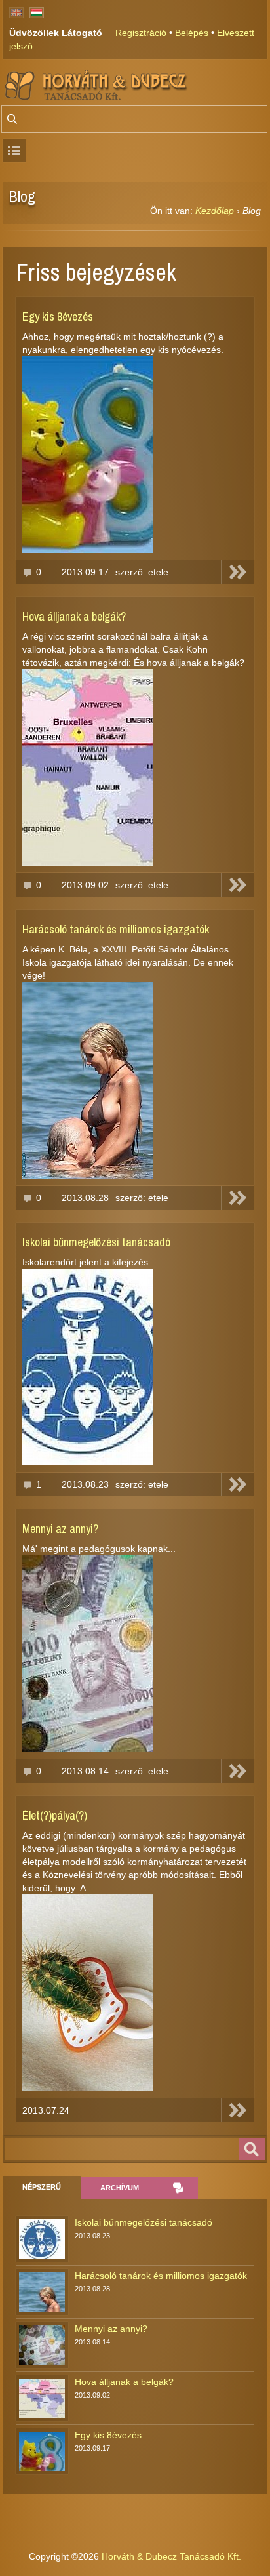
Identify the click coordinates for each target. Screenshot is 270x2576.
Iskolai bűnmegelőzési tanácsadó (96, 1242)
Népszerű (42, 2187)
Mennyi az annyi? (60, 1529)
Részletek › (238, 572)
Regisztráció (141, 33)
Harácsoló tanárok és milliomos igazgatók (116, 929)
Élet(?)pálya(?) (55, 1815)
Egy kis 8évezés (58, 317)
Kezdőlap (215, 211)
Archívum (120, 2188)
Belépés (192, 33)
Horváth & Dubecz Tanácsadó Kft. (171, 2556)
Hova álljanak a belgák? (74, 616)
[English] (16, 13)
